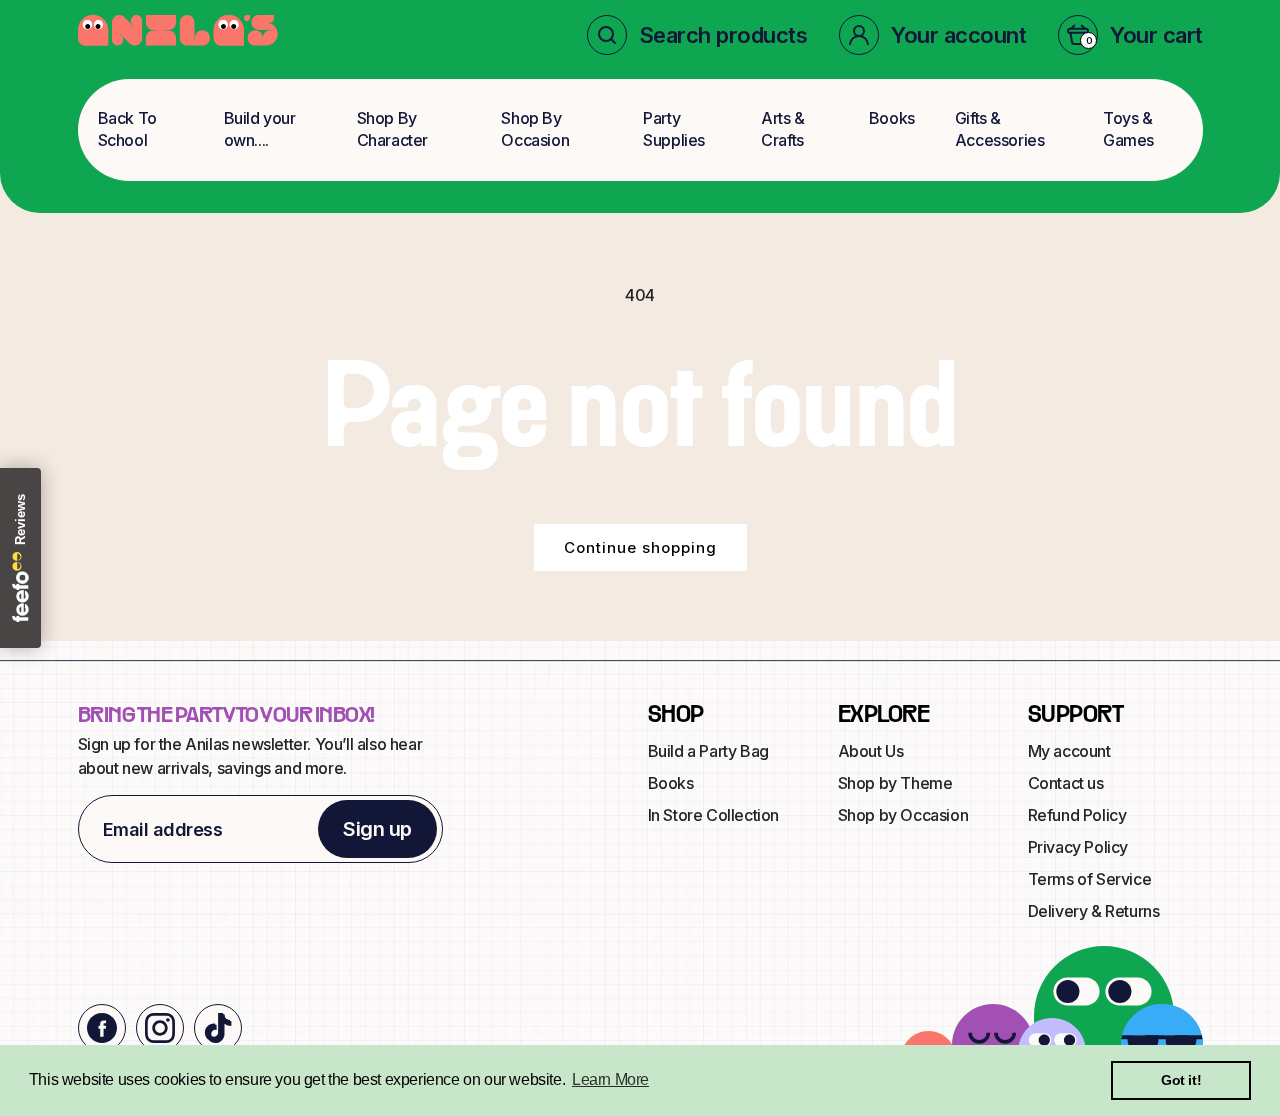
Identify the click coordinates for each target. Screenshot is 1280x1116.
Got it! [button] (1181, 1080)
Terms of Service (1090, 879)
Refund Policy (1077, 815)
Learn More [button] (610, 1079)
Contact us (1066, 783)
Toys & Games (1128, 129)
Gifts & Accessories (1000, 129)
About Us (871, 751)
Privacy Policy (1078, 847)
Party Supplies (674, 129)
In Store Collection (713, 815)
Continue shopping (640, 547)
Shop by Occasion (903, 815)
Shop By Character (392, 129)
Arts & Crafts (783, 129)
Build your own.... (260, 129)
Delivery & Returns (1094, 911)
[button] (697, 35)
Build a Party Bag (708, 751)
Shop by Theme (895, 783)
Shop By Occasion (535, 129)
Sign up (377, 829)
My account (1069, 751)
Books (892, 118)
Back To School (127, 129)
